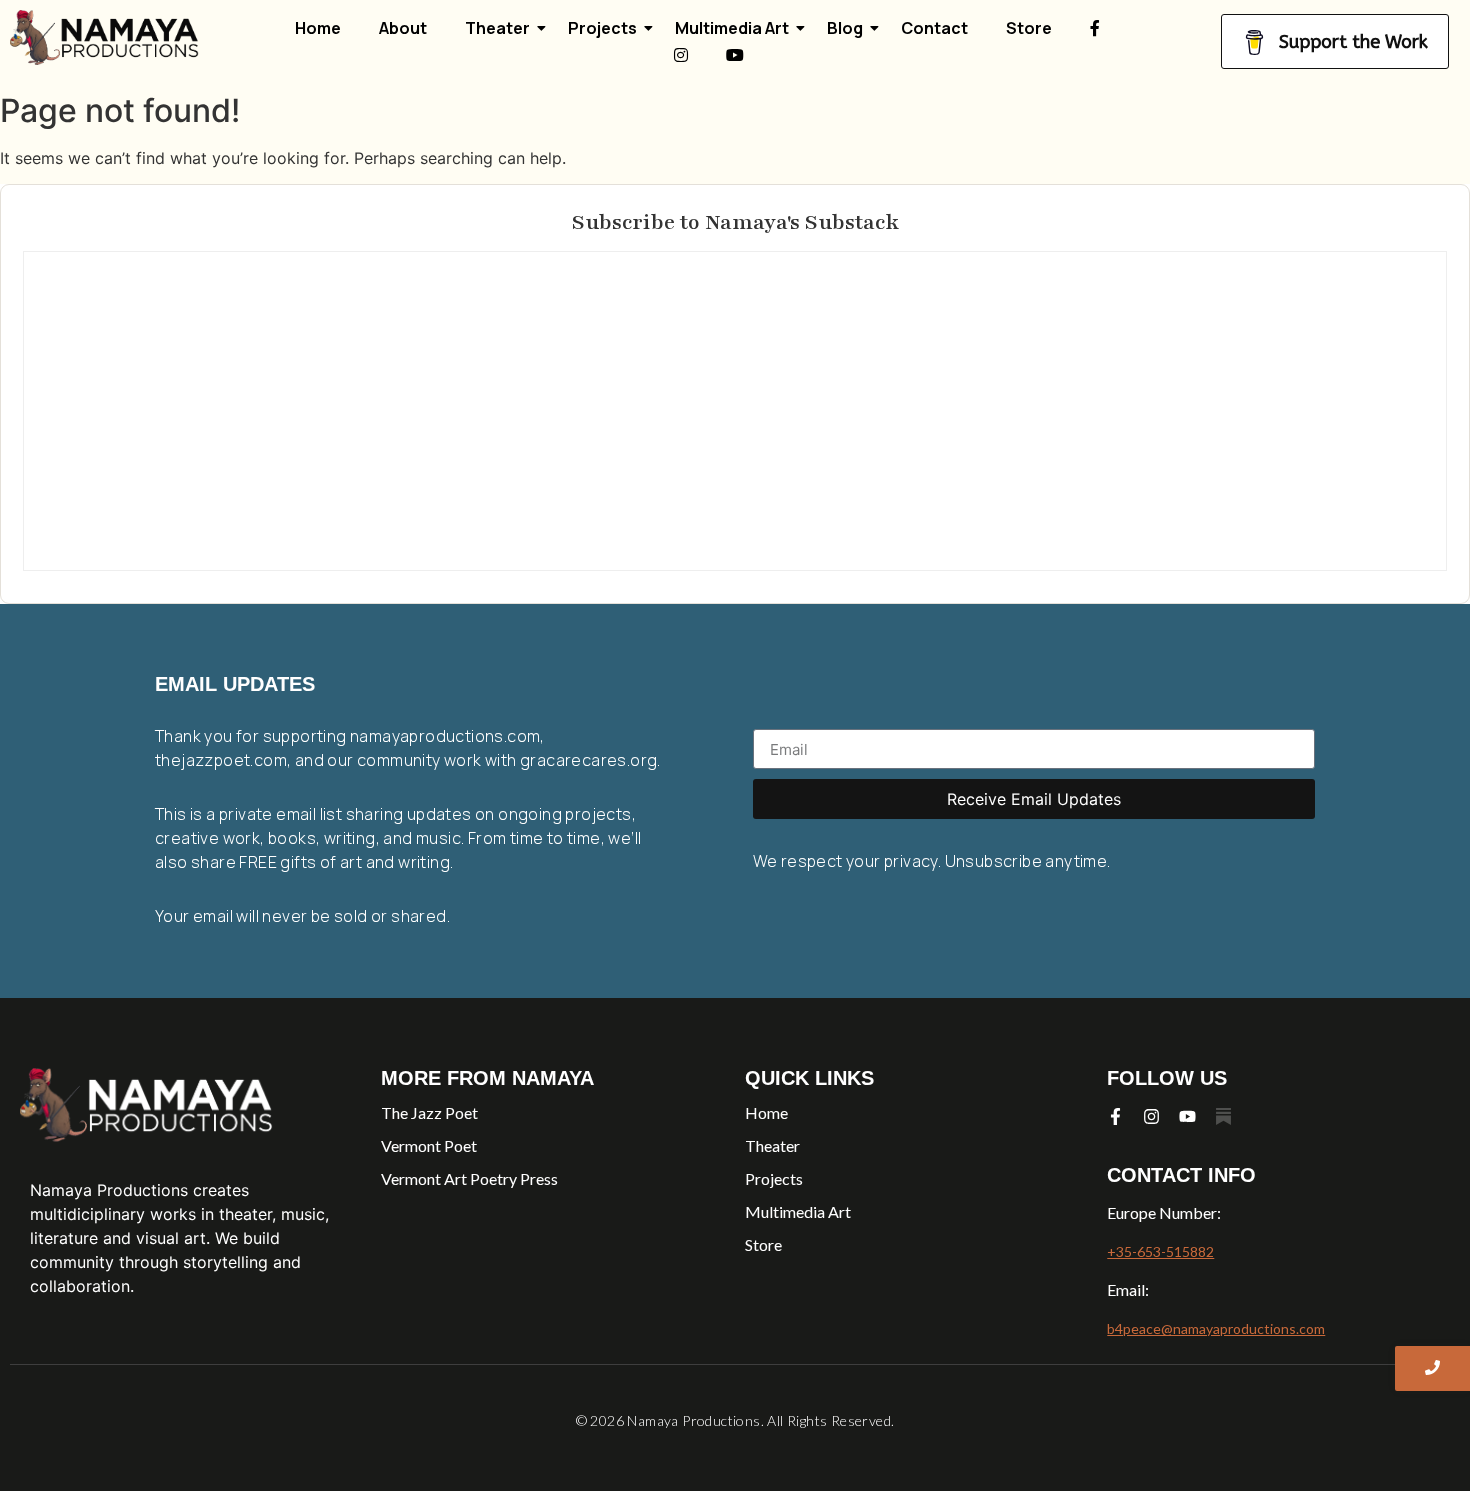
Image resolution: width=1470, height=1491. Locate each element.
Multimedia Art (732, 28)
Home (318, 28)
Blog (845, 28)
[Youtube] (1187, 1116)
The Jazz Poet (429, 1112)
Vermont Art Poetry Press (469, 1178)
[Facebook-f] (1115, 1116)
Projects (602, 28)
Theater (497, 28)
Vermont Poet (429, 1145)
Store (1029, 28)
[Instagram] (1151, 1116)
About (403, 28)
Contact (934, 28)
